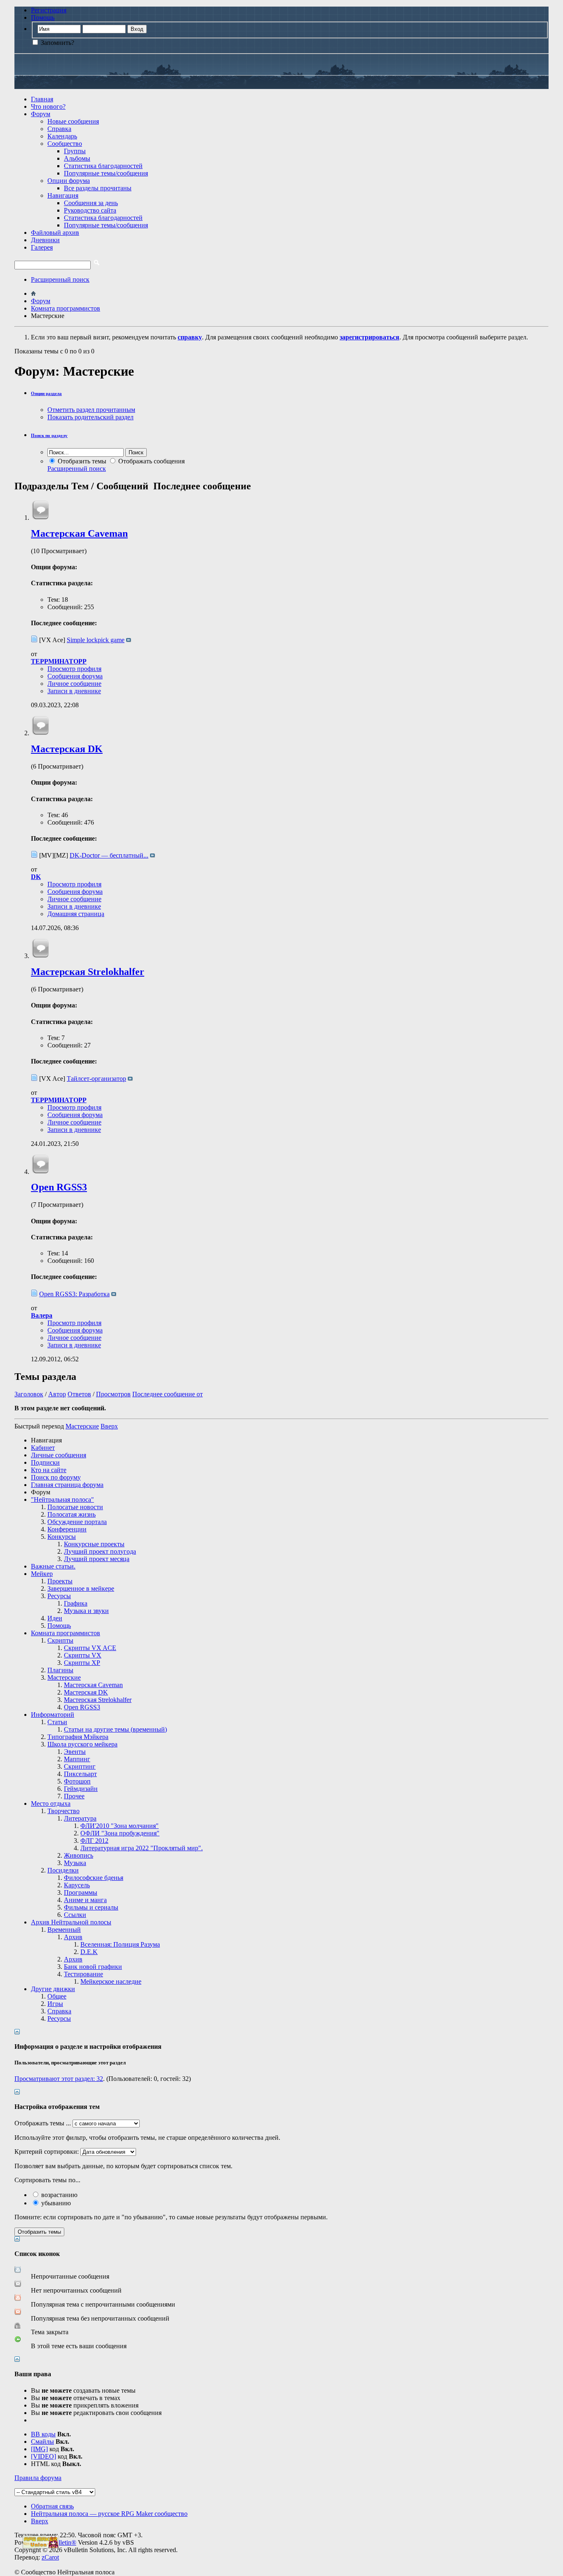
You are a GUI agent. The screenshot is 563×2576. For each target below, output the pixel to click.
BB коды (43, 2434)
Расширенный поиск (60, 279)
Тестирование (83, 1974)
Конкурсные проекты (94, 1544)
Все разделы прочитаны (98, 188)
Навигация (63, 195)
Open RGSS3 (59, 1187)
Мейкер (42, 1574)
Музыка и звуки (86, 1611)
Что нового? (48, 106)
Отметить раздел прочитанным (91, 410)
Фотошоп (77, 1781)
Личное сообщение (74, 684)
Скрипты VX (83, 1655)
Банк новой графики (93, 1967)
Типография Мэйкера (78, 1737)
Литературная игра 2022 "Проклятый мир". (142, 1848)
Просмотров (113, 1394)
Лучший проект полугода (100, 1551)
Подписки (45, 1462)
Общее (57, 1996)
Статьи (57, 1722)
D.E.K (89, 1952)
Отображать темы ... (43, 2123)
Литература (80, 1818)
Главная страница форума (67, 1485)
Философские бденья (94, 1878)
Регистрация (49, 10)
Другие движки (53, 1989)
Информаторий (53, 1715)
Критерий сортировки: (47, 2152)
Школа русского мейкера (82, 1744)
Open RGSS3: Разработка (74, 1294)
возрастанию (59, 2195)
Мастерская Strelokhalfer (88, 972)
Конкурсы (62, 1537)
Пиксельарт (80, 1774)
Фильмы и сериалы (91, 1907)
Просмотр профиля (74, 669)
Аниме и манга (85, 1900)
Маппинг (77, 1759)
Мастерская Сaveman (79, 533)
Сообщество (65, 144)
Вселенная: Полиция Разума (120, 1944)
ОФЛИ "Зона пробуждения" (120, 1833)
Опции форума (69, 181)
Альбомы (77, 158)
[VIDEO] (43, 2456)
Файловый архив (55, 233)
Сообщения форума (75, 676)
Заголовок (29, 1394)
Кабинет (43, 1448)
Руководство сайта (90, 210)
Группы (75, 151)
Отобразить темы (81, 461)
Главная (42, 99)
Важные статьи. (53, 1566)
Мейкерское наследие (111, 1981)
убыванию (55, 2203)
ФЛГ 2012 (94, 1841)
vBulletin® (62, 2542)
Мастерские (64, 1677)
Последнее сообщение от (168, 1394)
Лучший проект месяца (97, 1559)
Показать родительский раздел (90, 417)
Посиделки (63, 1870)
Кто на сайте (49, 1470)
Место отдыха (51, 1803)
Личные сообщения (59, 1455)
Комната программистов (66, 1633)
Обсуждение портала (77, 1522)
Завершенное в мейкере (81, 1588)
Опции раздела (46, 393)
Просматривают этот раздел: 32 (59, 2079)
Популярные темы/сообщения (106, 173)
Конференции (67, 1529)
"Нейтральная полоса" (62, 1500)
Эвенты (75, 1752)
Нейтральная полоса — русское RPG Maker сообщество (109, 2514)
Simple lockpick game (96, 640)
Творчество (63, 1811)
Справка (59, 129)
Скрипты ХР (82, 1663)
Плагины (60, 1670)
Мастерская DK (67, 749)
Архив (73, 1937)
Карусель (77, 1885)
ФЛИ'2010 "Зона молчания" (120, 1826)
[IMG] (39, 2449)
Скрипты (60, 1640)
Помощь (43, 18)
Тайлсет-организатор (96, 1079)
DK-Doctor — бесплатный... (109, 855)
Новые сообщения (73, 121)
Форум (41, 114)
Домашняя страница (76, 914)
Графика (76, 1603)
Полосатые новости (75, 1507)
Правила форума (38, 2478)
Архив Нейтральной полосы (71, 1922)
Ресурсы (59, 1596)
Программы (81, 1892)
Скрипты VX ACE (90, 1648)
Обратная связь (52, 2506)
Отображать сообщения (151, 461)
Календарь (62, 136)
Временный (64, 1930)
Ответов (79, 1394)
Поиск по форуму (56, 1477)
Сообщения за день (91, 203)
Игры (55, 2004)
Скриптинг (80, 1766)
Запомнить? (57, 43)
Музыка (75, 1863)
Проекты (60, 1581)
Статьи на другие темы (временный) (115, 1729)
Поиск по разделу (49, 435)
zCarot (50, 2557)
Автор (57, 1394)
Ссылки (75, 1915)
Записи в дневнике (74, 691)
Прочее (74, 1796)
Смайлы (42, 2442)
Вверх (109, 1426)
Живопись (79, 1855)
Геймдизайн (81, 1789)
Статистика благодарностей (103, 166)
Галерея (42, 247)
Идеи (55, 1618)
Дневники (45, 240)
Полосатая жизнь (72, 1514)
